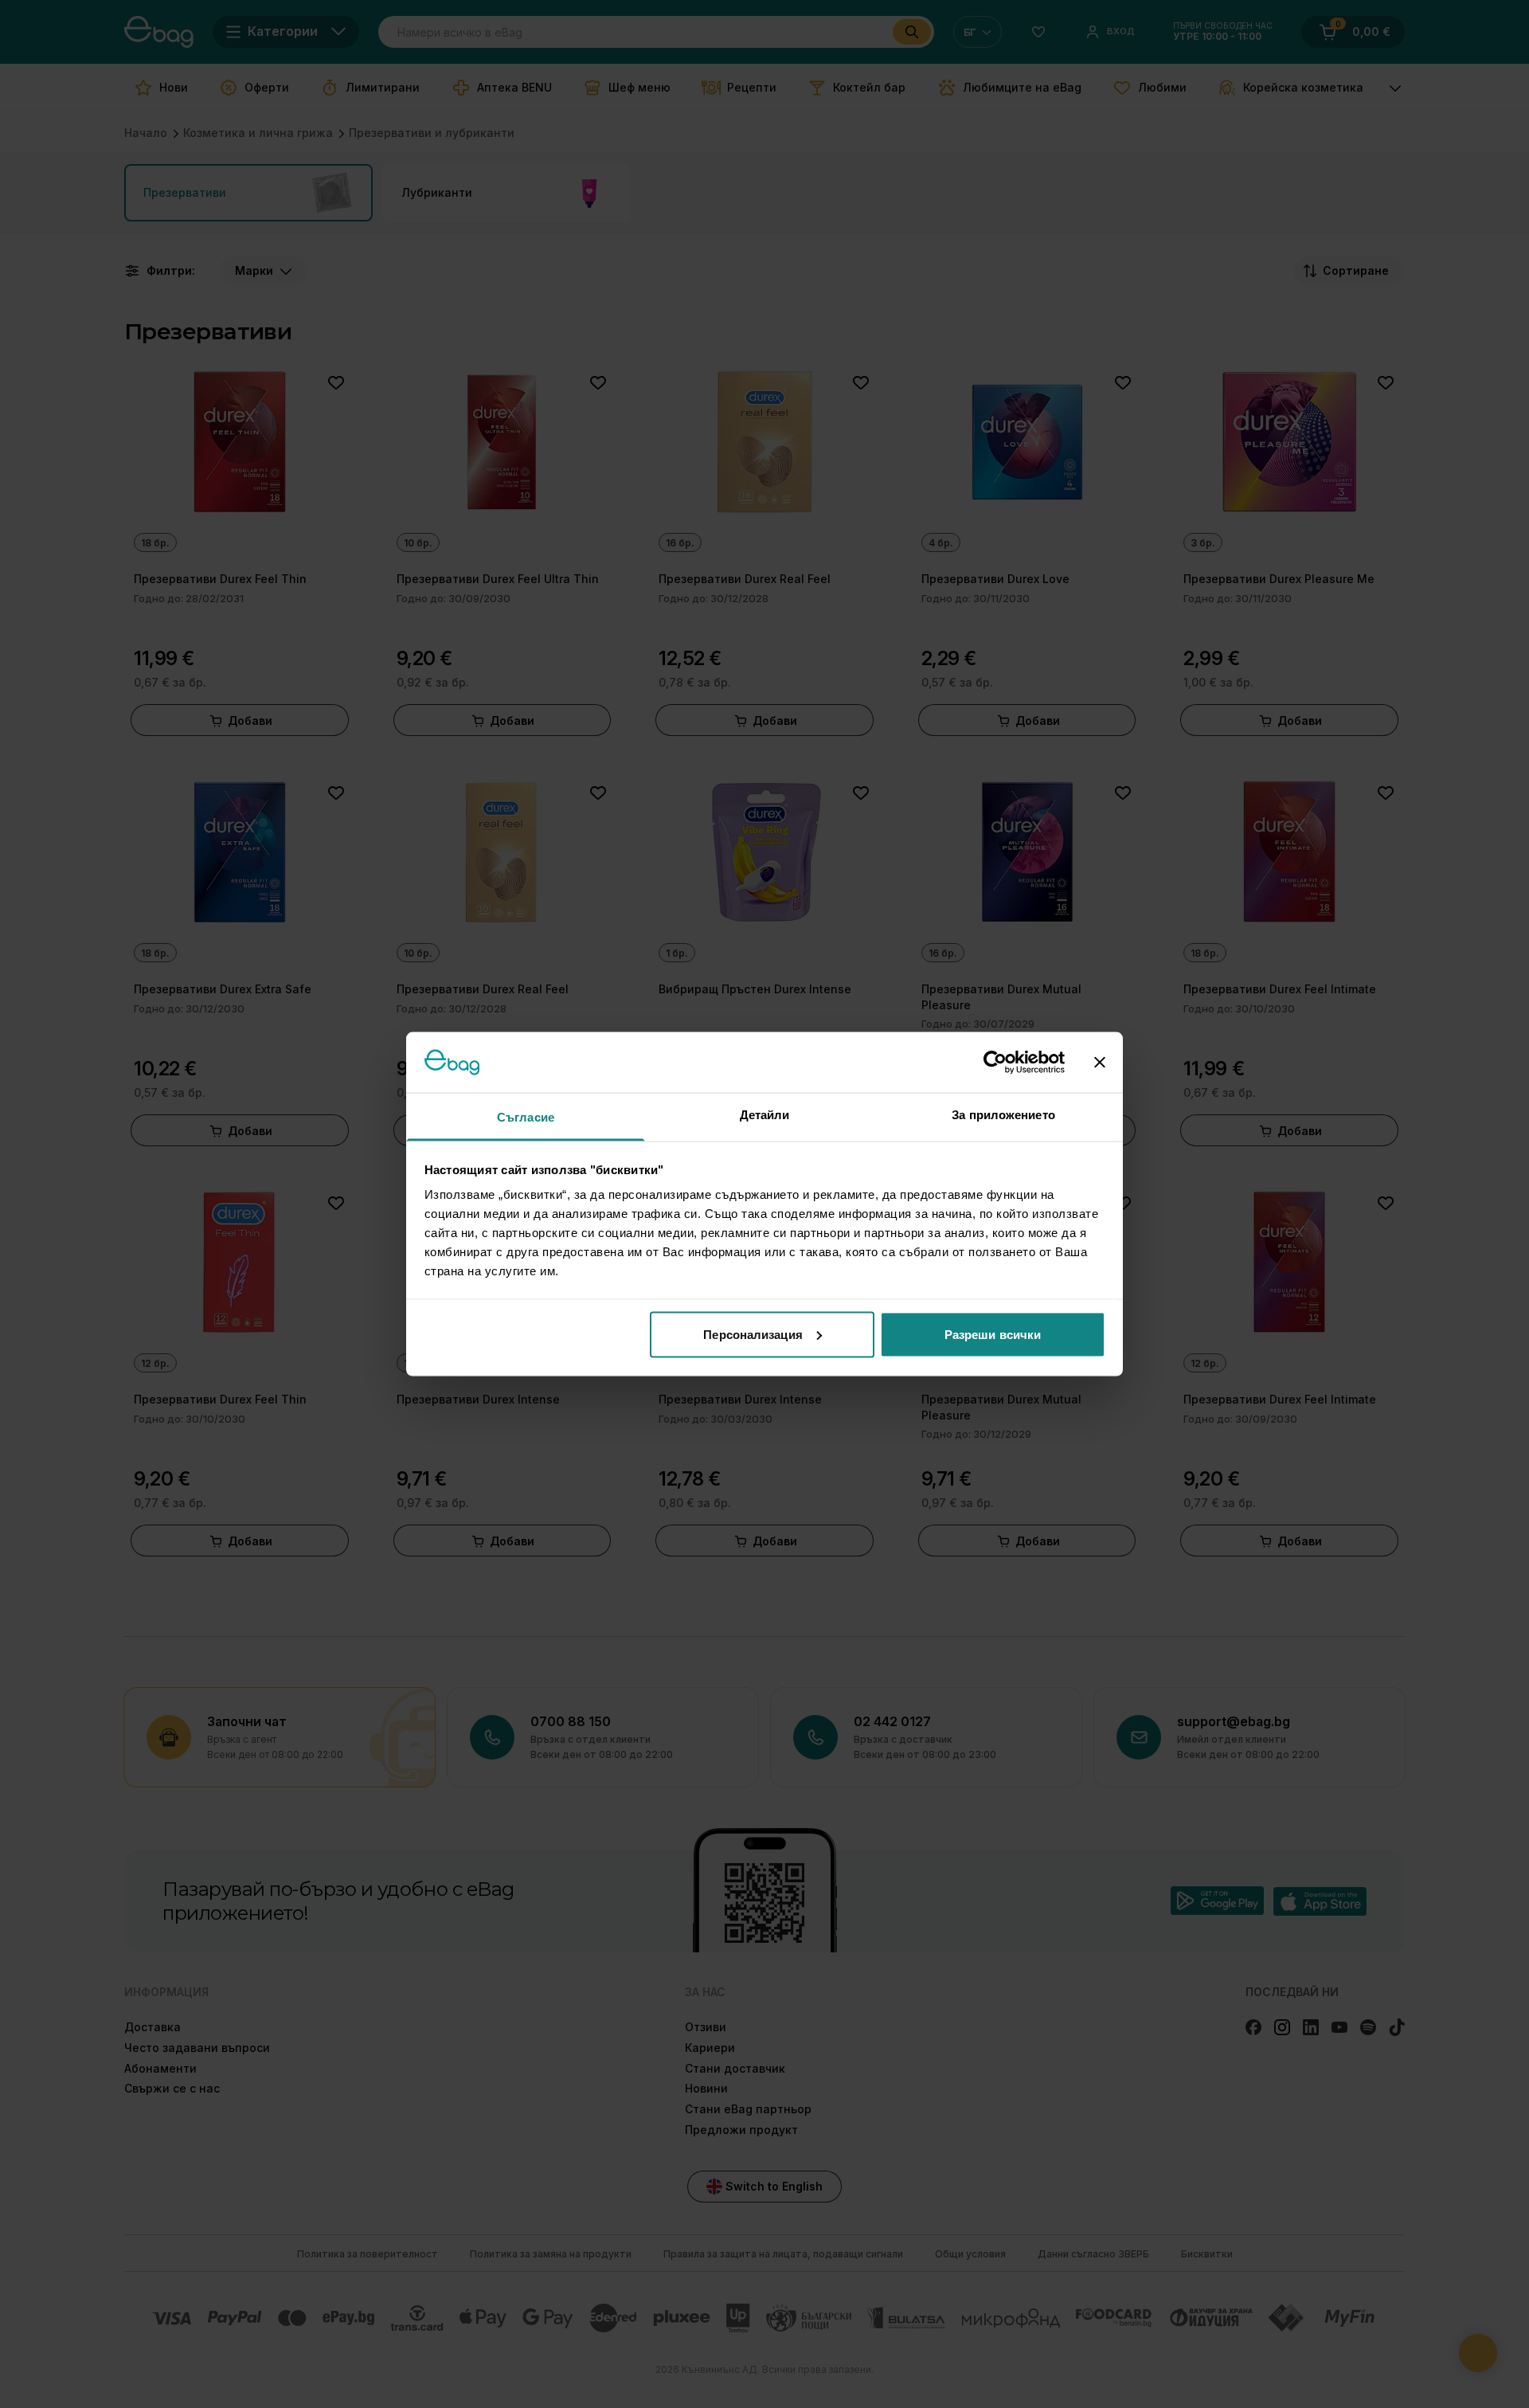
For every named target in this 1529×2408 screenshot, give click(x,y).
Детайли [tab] (765, 1115)
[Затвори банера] (1100, 1062)
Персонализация (753, 1334)
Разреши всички (993, 1334)
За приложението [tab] (1003, 1115)
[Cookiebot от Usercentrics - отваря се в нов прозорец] (995, 1062)
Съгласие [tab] (526, 1117)
